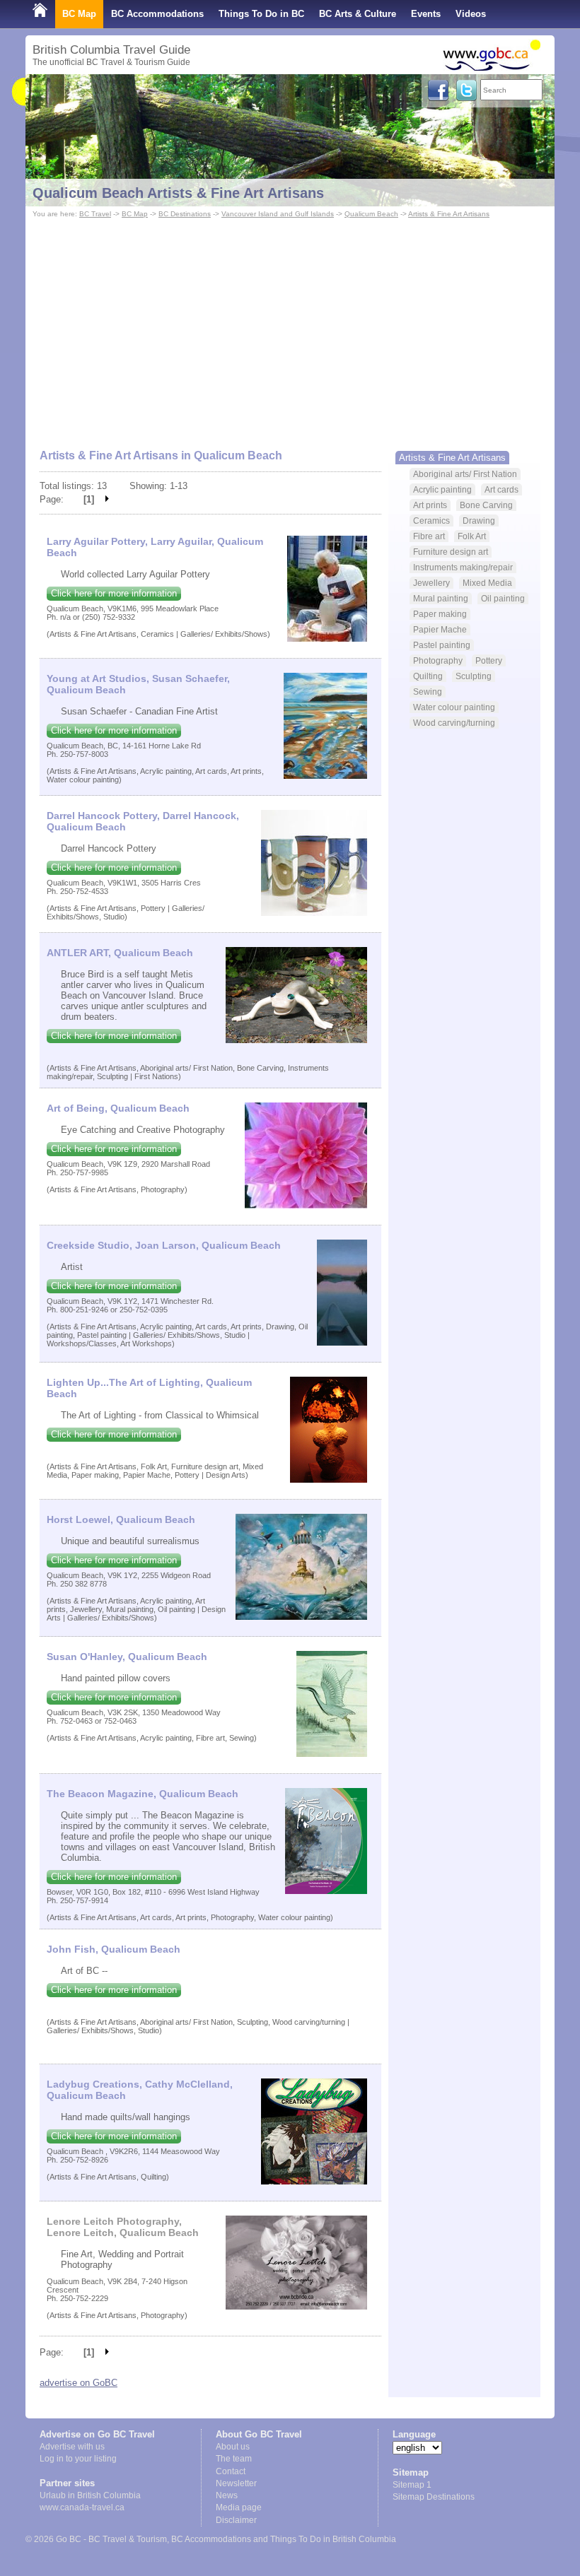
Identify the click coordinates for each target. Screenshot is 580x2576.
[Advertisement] (290, 327)
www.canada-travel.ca (82, 2507)
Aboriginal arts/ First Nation (465, 474)
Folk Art (472, 536)
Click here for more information (114, 593)
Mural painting (441, 598)
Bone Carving (486, 505)
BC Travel (95, 214)
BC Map (79, 14)
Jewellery (431, 583)
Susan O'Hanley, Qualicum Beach (127, 1657)
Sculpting (474, 676)
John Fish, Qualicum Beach (114, 1949)
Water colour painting (454, 707)
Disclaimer (236, 2520)
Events (426, 14)
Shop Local (58, 42)
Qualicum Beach (371, 214)
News (227, 2495)
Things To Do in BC (261, 14)
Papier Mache (440, 629)
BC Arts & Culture (358, 14)
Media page (239, 2507)
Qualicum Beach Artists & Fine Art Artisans (178, 193)
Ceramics (431, 521)
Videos (471, 14)
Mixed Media (487, 583)
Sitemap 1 (412, 2485)
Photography (438, 660)
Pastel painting (442, 645)
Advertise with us (72, 2447)
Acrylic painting (442, 489)
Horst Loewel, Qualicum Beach (121, 1519)
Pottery (489, 660)
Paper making (440, 614)
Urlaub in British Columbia (90, 2495)
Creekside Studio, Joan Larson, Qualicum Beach (164, 1245)
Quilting (428, 676)
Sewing (428, 692)
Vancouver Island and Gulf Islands (278, 214)
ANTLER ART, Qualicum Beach (120, 953)
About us (233, 2447)
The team (234, 2459)
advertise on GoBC (79, 2383)
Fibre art (429, 536)
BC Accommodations (157, 14)
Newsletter (236, 2483)
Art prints (430, 505)
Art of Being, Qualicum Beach (118, 1108)
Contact (231, 2471)
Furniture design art (451, 552)
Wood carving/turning (454, 723)
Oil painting (503, 598)
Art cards (501, 489)
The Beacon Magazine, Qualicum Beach (143, 1794)
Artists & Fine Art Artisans (449, 214)
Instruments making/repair (463, 567)
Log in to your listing (78, 2459)
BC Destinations (185, 214)
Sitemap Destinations (434, 2497)
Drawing (479, 521)
